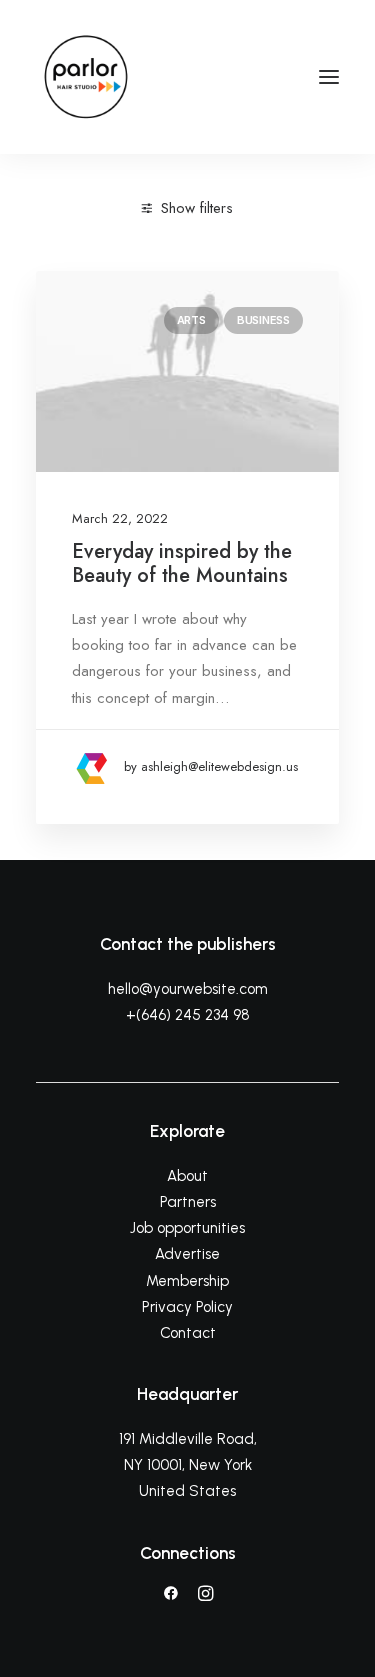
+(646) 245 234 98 (188, 1015)
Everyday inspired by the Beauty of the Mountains (182, 563)
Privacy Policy (187, 1307)
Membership (187, 1281)
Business (263, 320)
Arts (191, 320)
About (187, 1176)
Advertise (187, 1254)
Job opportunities (187, 1228)
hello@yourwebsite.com (188, 989)
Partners (188, 1202)
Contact (188, 1333)
